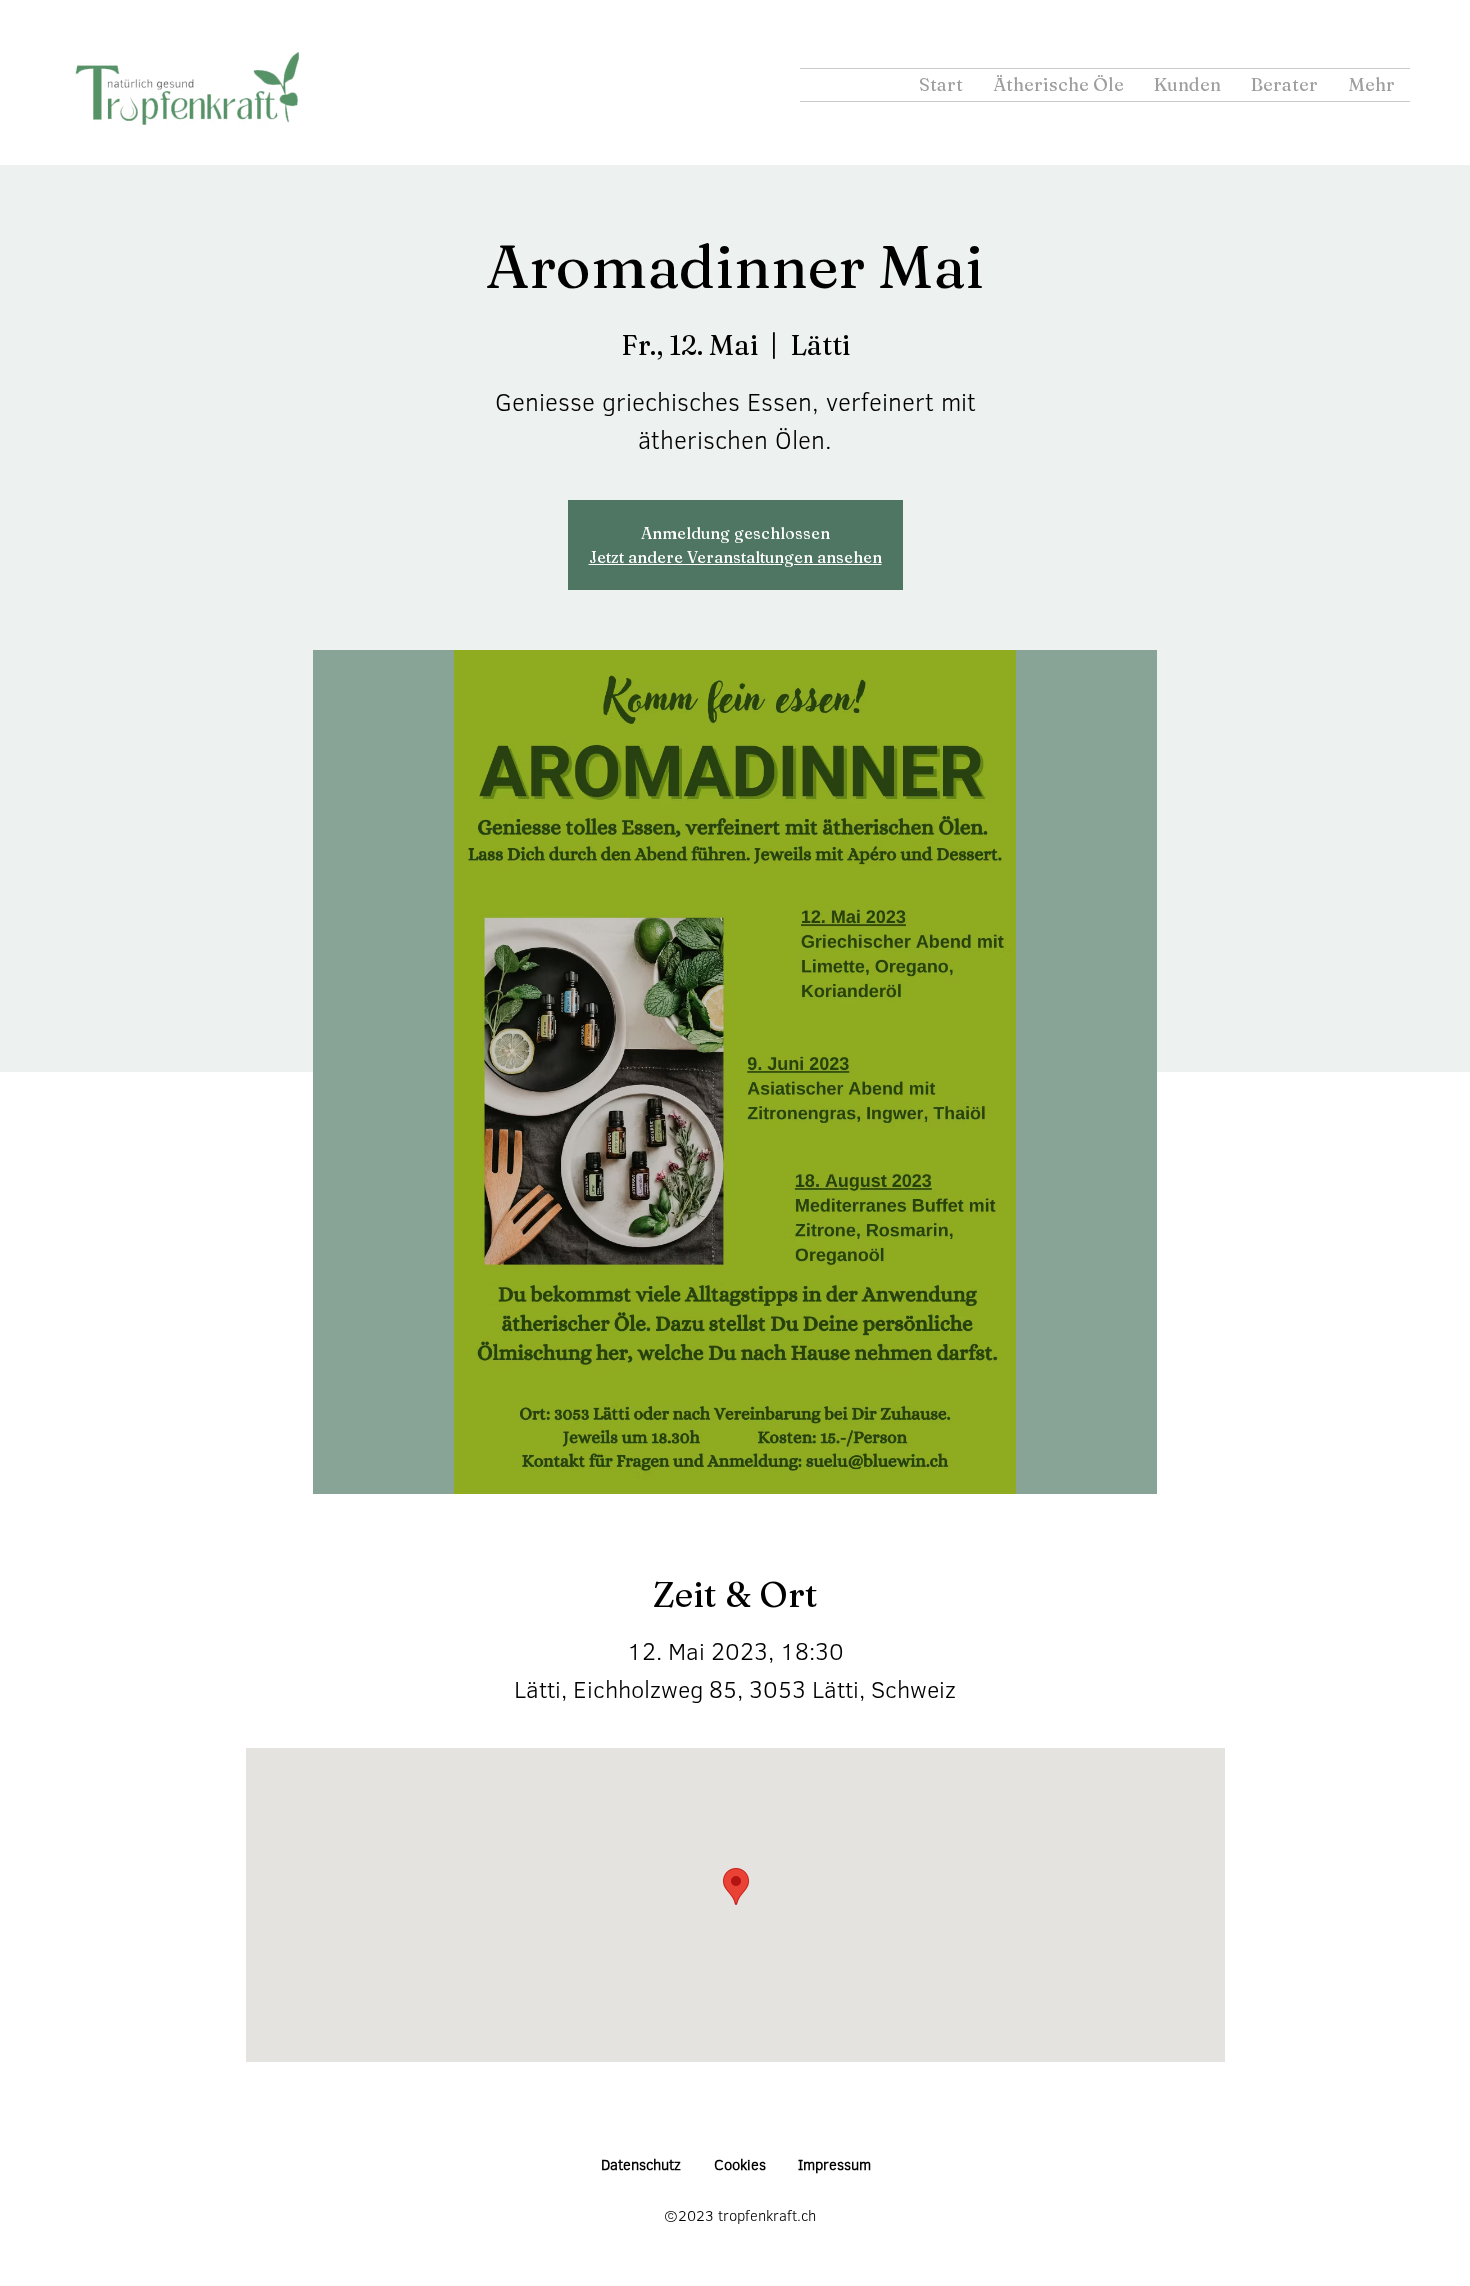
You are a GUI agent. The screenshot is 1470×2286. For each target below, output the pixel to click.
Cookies (740, 2164)
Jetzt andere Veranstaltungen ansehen (735, 557)
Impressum (834, 2164)
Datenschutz (641, 2164)
